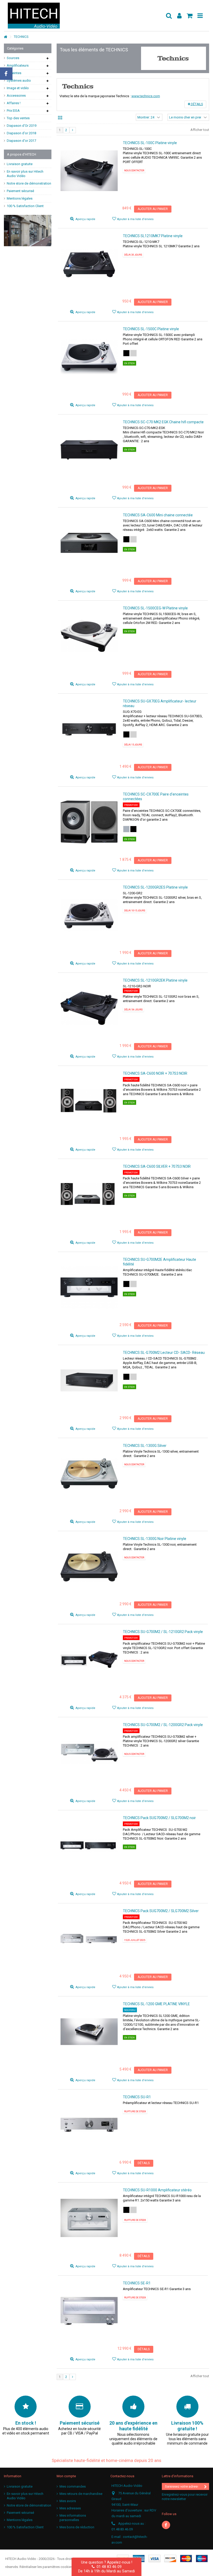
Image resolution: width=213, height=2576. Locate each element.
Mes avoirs (68, 2501)
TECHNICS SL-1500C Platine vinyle (151, 329)
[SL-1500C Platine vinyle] (89, 357)
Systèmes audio (19, 80)
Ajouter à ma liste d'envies (135, 219)
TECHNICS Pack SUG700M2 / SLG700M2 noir (159, 1818)
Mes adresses (70, 2508)
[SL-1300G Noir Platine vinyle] (89, 1567)
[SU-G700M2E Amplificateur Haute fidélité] (89, 1287)
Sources (13, 58)
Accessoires (16, 96)
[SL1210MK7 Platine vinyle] (89, 264)
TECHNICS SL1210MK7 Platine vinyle (153, 236)
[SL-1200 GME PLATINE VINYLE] (89, 2032)
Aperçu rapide (85, 219)
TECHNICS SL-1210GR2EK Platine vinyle (155, 980)
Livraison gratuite (20, 164)
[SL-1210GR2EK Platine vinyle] (89, 1008)
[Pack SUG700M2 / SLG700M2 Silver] (89, 1939)
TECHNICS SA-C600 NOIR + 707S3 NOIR (155, 1073)
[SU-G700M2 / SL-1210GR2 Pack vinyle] (89, 1660)
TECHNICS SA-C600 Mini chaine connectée (158, 515)
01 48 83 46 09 (108, 2567)
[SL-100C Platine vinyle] (89, 171)
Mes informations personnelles (73, 2518)
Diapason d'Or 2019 (22, 126)
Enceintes (14, 73)
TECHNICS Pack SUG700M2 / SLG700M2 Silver (161, 1911)
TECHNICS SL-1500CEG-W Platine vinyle (155, 608)
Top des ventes (18, 118)
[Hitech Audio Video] (84, 16)
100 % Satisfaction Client (25, 206)
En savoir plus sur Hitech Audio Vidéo (25, 174)
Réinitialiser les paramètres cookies (46, 2567)
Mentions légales (20, 198)
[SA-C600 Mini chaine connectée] (89, 543)
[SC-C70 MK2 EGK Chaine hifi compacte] (89, 450)
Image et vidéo (18, 88)
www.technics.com (146, 96)
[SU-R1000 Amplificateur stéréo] (89, 2218)
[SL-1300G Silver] (89, 1473)
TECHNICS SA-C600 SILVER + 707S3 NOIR (157, 1166)
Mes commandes (73, 2486)
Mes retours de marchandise (81, 2494)
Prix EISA (13, 111)
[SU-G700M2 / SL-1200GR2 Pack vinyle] (89, 1753)
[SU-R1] (89, 2125)
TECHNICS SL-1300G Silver (145, 1446)
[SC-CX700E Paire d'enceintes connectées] (89, 822)
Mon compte (66, 2476)
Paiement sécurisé (20, 191)
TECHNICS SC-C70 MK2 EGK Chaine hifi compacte (163, 422)
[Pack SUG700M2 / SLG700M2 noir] (89, 1846)
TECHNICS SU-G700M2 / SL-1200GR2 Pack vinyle (163, 1725)
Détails (197, 104)
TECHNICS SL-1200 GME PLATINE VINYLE (156, 2004)
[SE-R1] (89, 2311)
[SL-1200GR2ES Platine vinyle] (89, 915)
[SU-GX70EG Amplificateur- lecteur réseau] (89, 729)
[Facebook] (166, 2525)
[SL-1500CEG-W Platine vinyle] (89, 636)
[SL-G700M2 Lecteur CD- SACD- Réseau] (89, 1380)
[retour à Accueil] (5, 37)
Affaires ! (14, 103)
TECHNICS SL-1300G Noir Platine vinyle (155, 1539)
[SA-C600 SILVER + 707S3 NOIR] (89, 1194)
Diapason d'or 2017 (21, 141)
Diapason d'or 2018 (21, 133)
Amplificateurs (18, 65)
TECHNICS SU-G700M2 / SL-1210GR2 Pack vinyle (163, 1632)
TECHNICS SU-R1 (137, 2097)
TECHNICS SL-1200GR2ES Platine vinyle (155, 887)
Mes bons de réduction (77, 2527)
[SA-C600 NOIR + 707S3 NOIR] (89, 1101)
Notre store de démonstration (29, 183)
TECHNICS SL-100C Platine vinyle (150, 143)
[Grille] (60, 118)
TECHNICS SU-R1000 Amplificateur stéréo (157, 2190)
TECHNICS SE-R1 (137, 2283)
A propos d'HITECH (22, 154)
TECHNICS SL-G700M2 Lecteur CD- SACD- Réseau (164, 1353)
